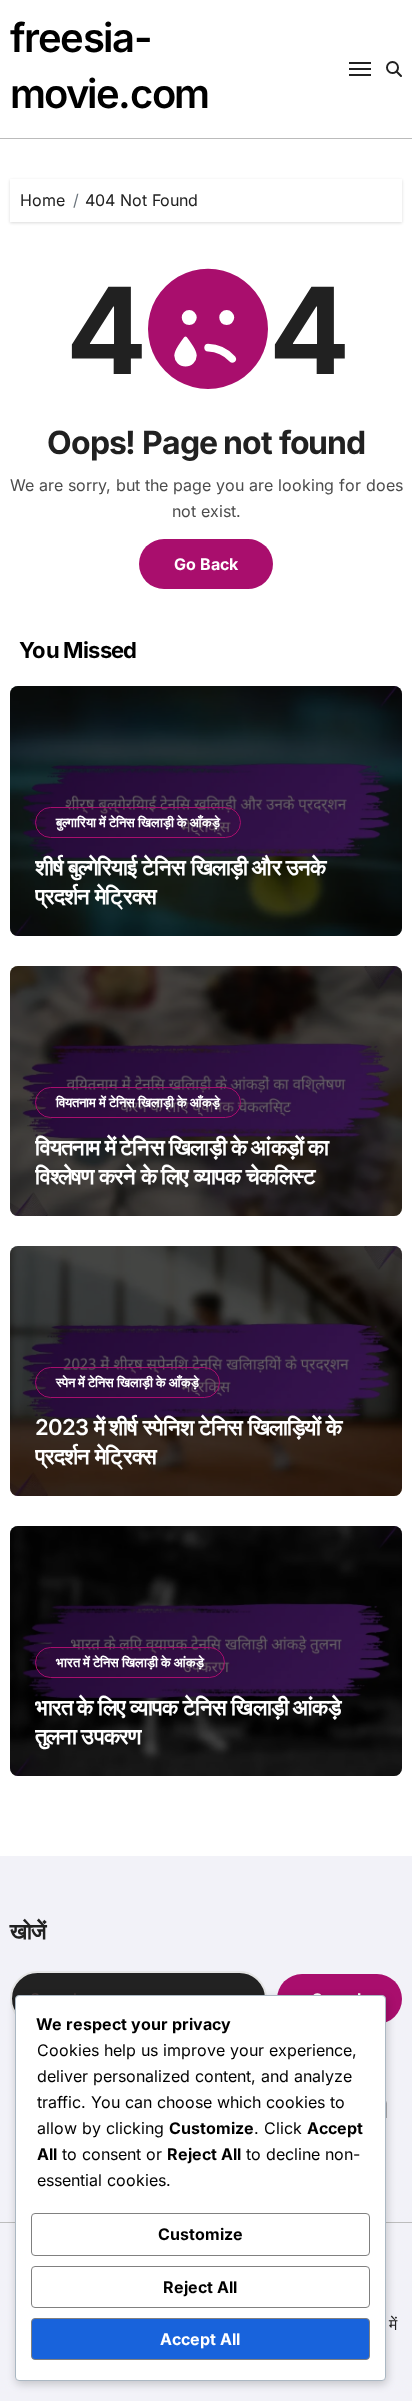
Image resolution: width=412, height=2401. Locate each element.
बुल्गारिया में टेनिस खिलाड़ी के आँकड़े (138, 822)
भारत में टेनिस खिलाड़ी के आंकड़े (130, 1662)
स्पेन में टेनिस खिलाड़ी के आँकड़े (127, 1382)
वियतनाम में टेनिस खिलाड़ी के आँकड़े (138, 1102)
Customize (200, 2234)
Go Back (206, 564)
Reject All (200, 2287)
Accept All (200, 2339)
